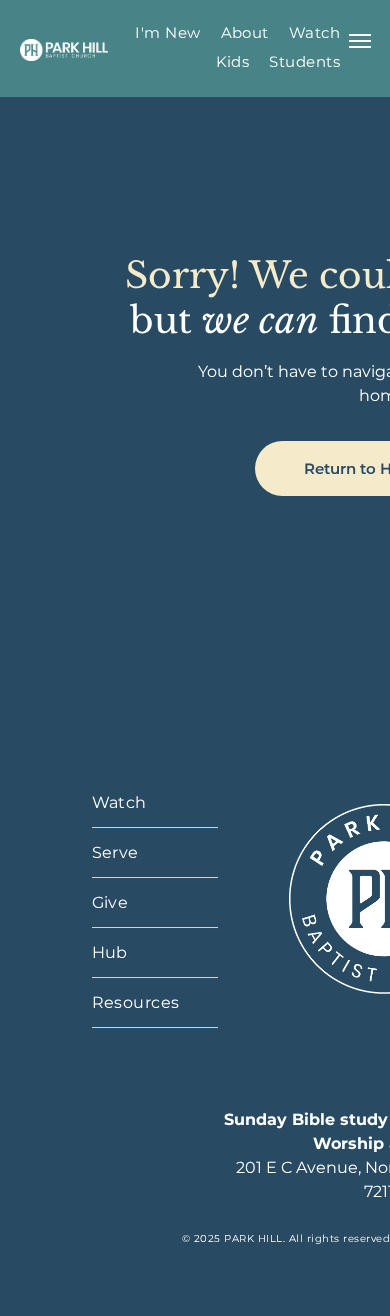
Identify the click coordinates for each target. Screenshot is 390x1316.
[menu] (360, 41)
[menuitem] (167, 32)
